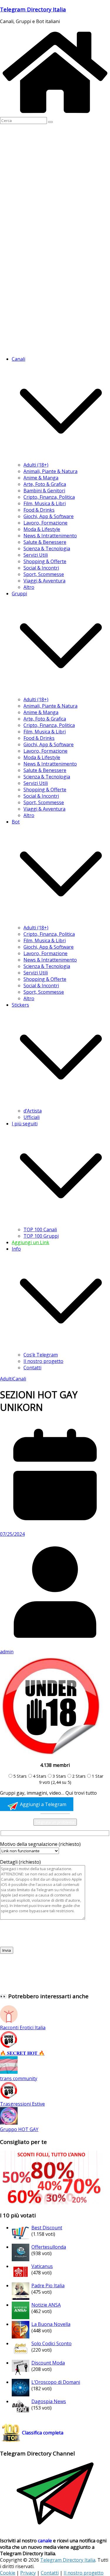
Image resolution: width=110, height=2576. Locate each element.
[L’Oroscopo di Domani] (21, 2395)
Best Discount (47, 2228)
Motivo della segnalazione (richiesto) (40, 1844)
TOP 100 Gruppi (41, 1236)
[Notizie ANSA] (21, 2317)
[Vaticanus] (21, 2279)
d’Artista (33, 1111)
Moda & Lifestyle (42, 529)
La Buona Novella (51, 2324)
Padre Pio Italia (48, 2286)
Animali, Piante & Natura (50, 471)
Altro (29, 587)
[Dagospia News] (21, 2414)
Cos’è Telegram (41, 1355)
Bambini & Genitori (44, 491)
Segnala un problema (55, 1822)
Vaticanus (42, 2266)
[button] (61, 458)
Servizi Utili (36, 555)
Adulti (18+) (36, 465)
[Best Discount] (21, 2240)
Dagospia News (49, 2401)
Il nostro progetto (43, 1361)
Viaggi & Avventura (44, 581)
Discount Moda (48, 2363)
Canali (19, 1379)
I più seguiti (25, 1124)
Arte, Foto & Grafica (45, 484)
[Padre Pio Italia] (21, 2298)
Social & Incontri (41, 568)
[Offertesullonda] (21, 2259)
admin (7, 1652)
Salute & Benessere (45, 542)
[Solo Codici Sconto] (21, 2356)
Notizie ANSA (46, 2305)
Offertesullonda (49, 2247)
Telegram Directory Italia (33, 9)
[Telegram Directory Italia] (55, 114)
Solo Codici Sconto (51, 2343)
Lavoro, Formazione (45, 523)
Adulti (6, 1379)
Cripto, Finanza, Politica (49, 497)
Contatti (32, 1368)
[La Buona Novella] (21, 2337)
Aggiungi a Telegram (43, 1804)
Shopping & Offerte (45, 561)
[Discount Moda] (21, 2375)
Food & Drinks (39, 510)
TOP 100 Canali (40, 1229)
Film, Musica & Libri (45, 503)
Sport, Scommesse (44, 574)
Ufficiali (32, 1117)
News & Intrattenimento (50, 536)
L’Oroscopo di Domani (56, 2382)
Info (16, 1249)
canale (45, 2541)
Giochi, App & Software (49, 516)
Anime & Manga (41, 478)
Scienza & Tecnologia (47, 548)
